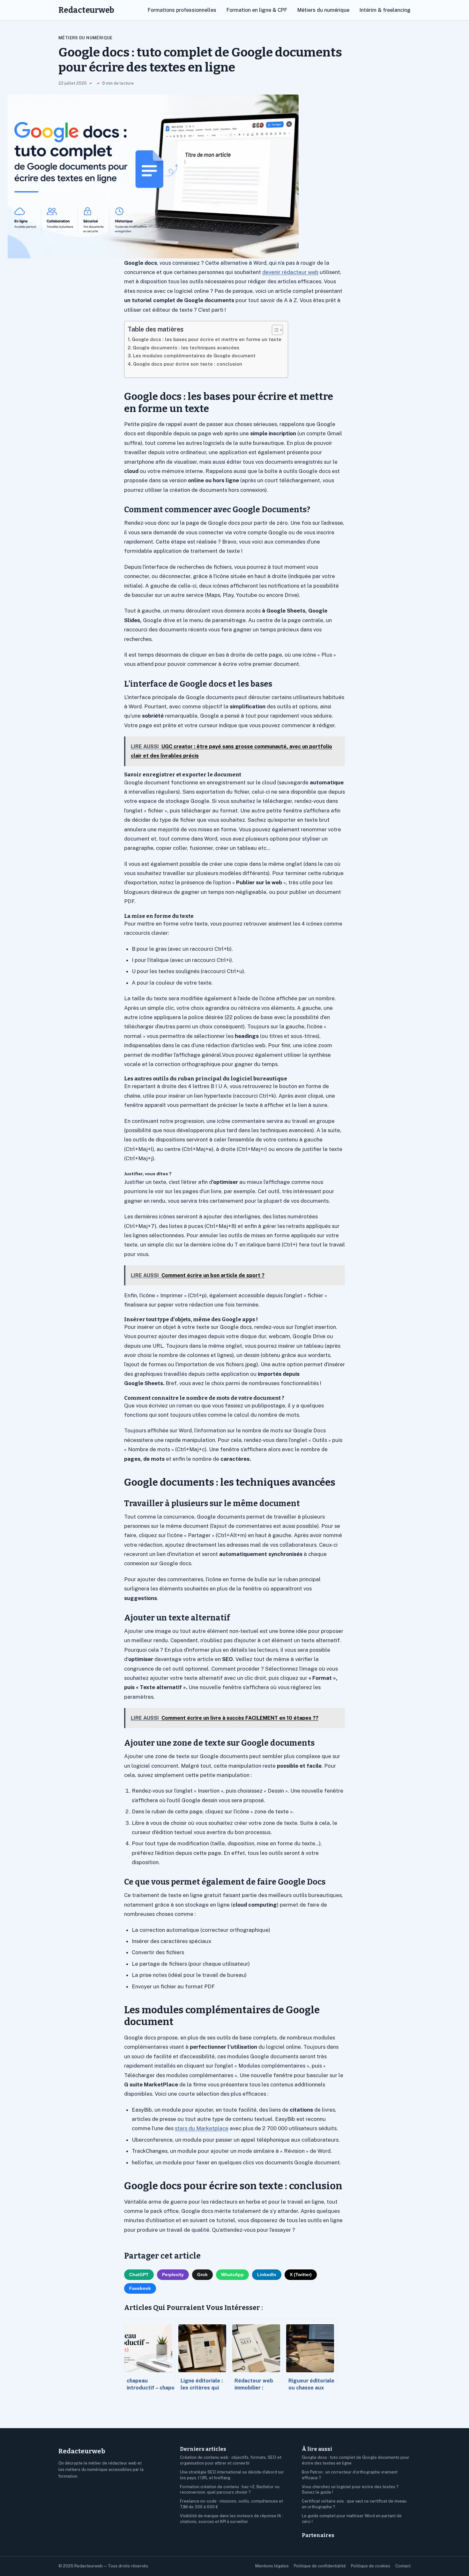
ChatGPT (139, 2275)
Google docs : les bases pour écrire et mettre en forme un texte (207, 339)
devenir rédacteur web (290, 272)
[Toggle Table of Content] (274, 330)
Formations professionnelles (182, 10)
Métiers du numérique (323, 10)
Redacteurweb (86, 10)
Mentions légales (272, 2566)
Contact (403, 2566)
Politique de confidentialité (320, 2566)
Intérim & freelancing (385, 10)
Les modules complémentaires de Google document (194, 356)
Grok (202, 2275)
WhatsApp (232, 2275)
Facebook (140, 2288)
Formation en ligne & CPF (257, 10)
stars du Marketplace (202, 2128)
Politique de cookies (371, 2566)
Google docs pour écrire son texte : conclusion (188, 364)
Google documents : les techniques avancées (186, 348)
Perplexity (173, 2275)
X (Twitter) (301, 2275)
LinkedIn (267, 2275)
